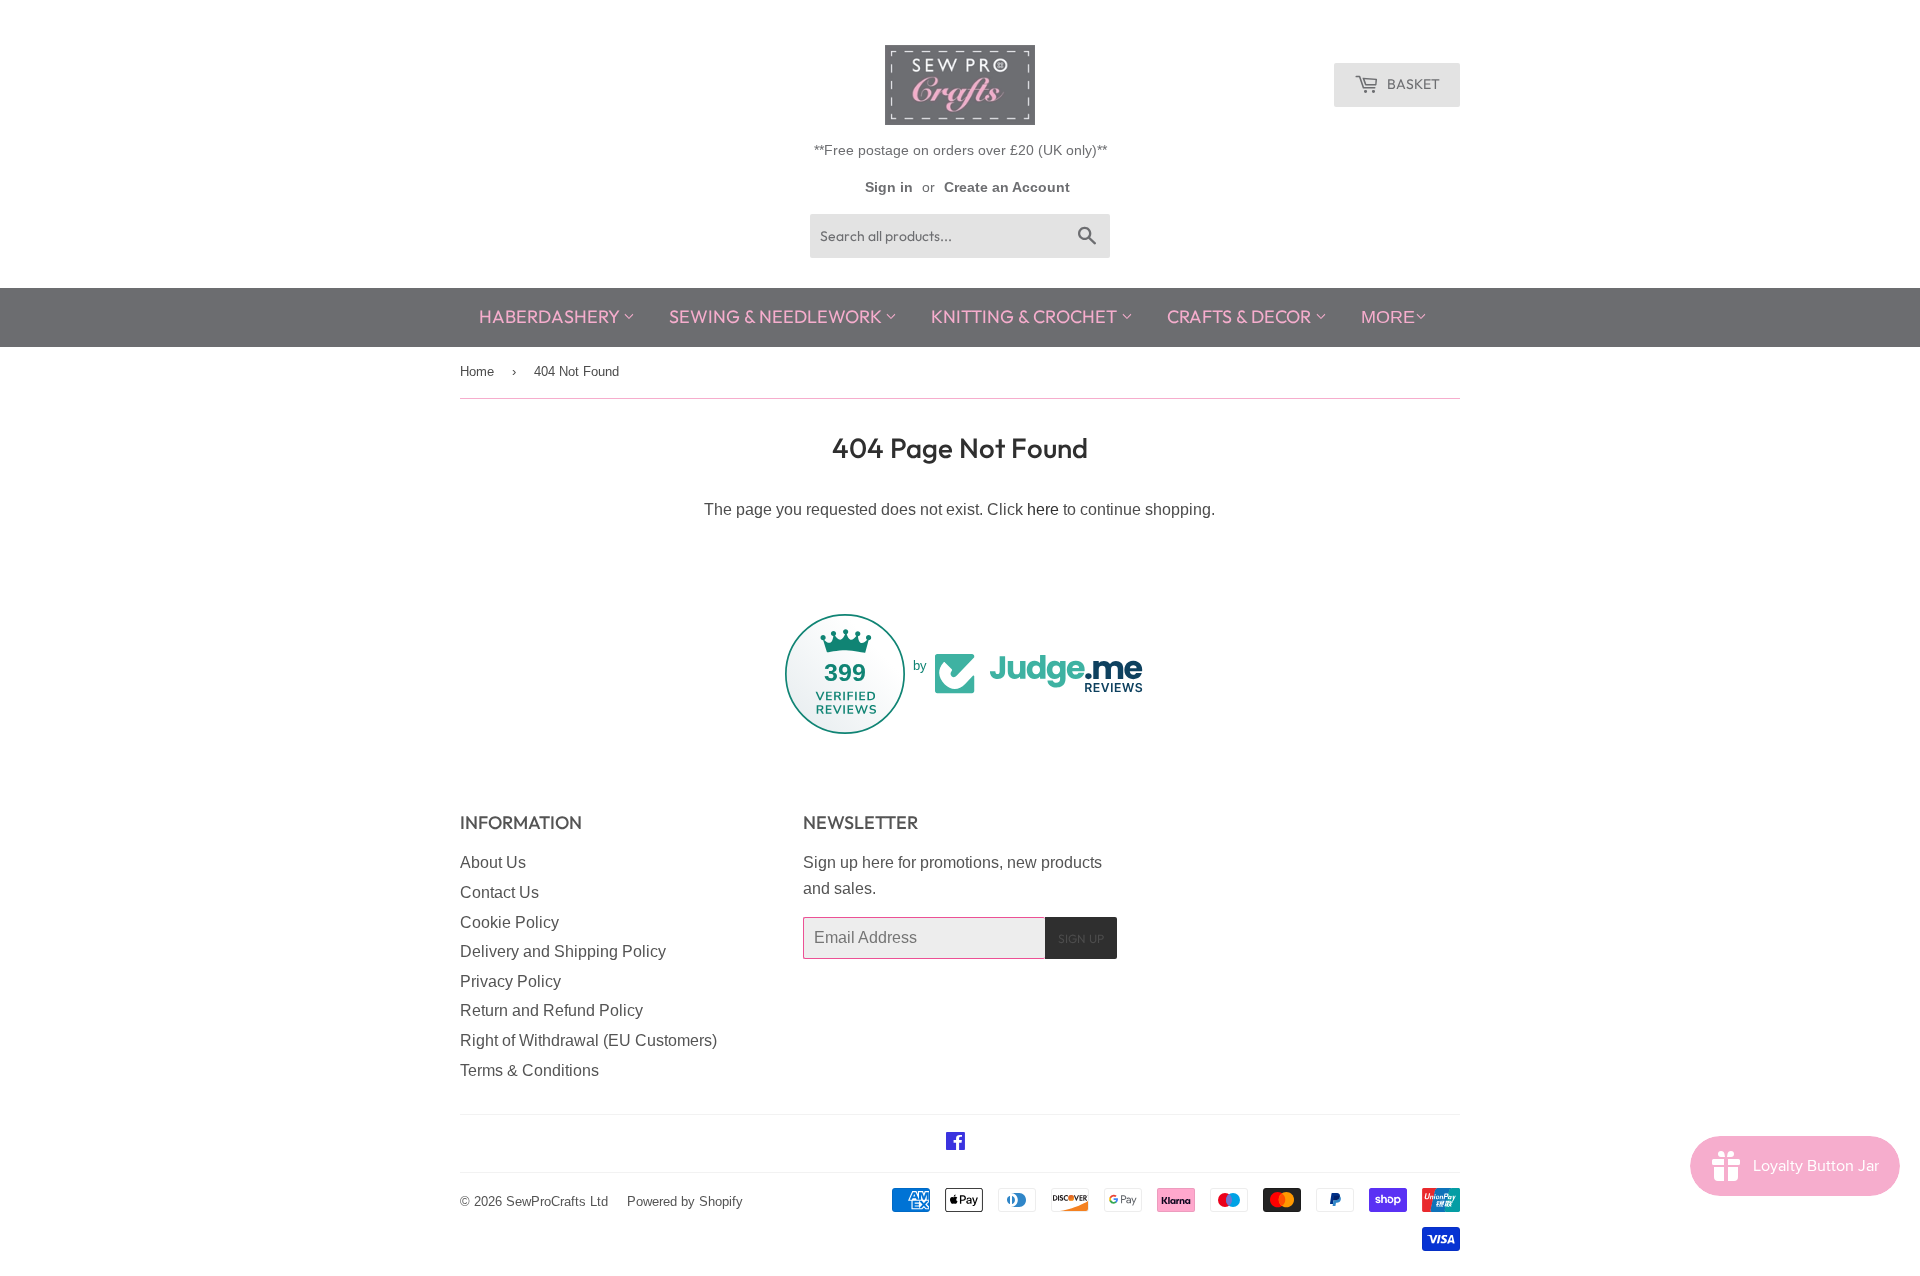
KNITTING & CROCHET (1026, 316)
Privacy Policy (510, 981)
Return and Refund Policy (551, 1010)
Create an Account (1007, 187)
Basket (1412, 84)
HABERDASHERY (551, 316)
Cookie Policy (509, 922)
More (1388, 317)
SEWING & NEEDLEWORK (777, 316)
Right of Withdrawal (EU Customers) (588, 1040)
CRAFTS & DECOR (1241, 316)
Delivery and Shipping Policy (563, 951)
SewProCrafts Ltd (557, 1201)
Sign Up (1081, 938)
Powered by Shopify (685, 1201)
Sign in (889, 187)
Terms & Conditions (529, 1070)
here (1043, 509)
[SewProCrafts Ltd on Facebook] (955, 1143)
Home (477, 371)
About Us (493, 862)
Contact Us (499, 892)
